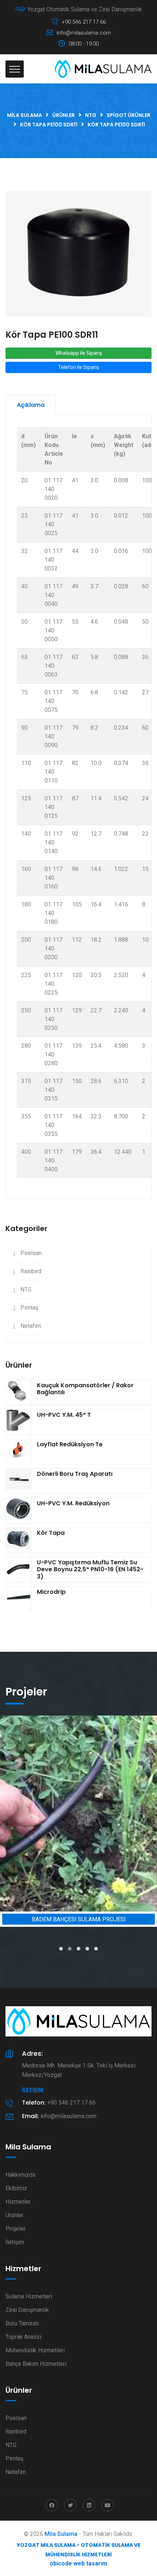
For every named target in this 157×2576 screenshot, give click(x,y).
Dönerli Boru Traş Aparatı (75, 1474)
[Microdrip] (18, 1599)
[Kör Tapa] (18, 1540)
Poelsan (31, 1253)
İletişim (33, 2090)
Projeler (16, 2229)
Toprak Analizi (23, 2337)
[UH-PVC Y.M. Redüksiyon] (18, 1510)
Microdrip (51, 1592)
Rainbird (31, 1271)
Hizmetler (18, 2202)
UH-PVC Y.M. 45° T (64, 1415)
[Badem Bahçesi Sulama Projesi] (78, 1814)
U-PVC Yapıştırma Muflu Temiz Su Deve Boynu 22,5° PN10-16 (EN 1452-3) (90, 1569)
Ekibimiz (16, 2188)
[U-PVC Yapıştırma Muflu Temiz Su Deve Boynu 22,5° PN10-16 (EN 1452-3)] (18, 1569)
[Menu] (15, 69)
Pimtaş (29, 1308)
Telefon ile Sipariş (78, 367)
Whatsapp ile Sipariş (79, 353)
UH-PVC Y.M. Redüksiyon (73, 1503)
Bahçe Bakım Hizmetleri (36, 2364)
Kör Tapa (51, 1533)
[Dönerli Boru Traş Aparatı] (18, 1481)
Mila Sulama (61, 2534)
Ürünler (14, 2215)
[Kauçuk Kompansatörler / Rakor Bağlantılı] (18, 1392)
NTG (26, 1289)
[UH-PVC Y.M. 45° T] (18, 1422)
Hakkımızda (20, 2175)
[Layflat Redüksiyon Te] (18, 1451)
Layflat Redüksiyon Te (70, 1444)
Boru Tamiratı (22, 2323)
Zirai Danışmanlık (27, 2310)
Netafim (31, 1326)
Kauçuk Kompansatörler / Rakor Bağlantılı (85, 1389)
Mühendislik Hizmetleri (35, 2350)
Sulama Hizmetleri (29, 2296)
